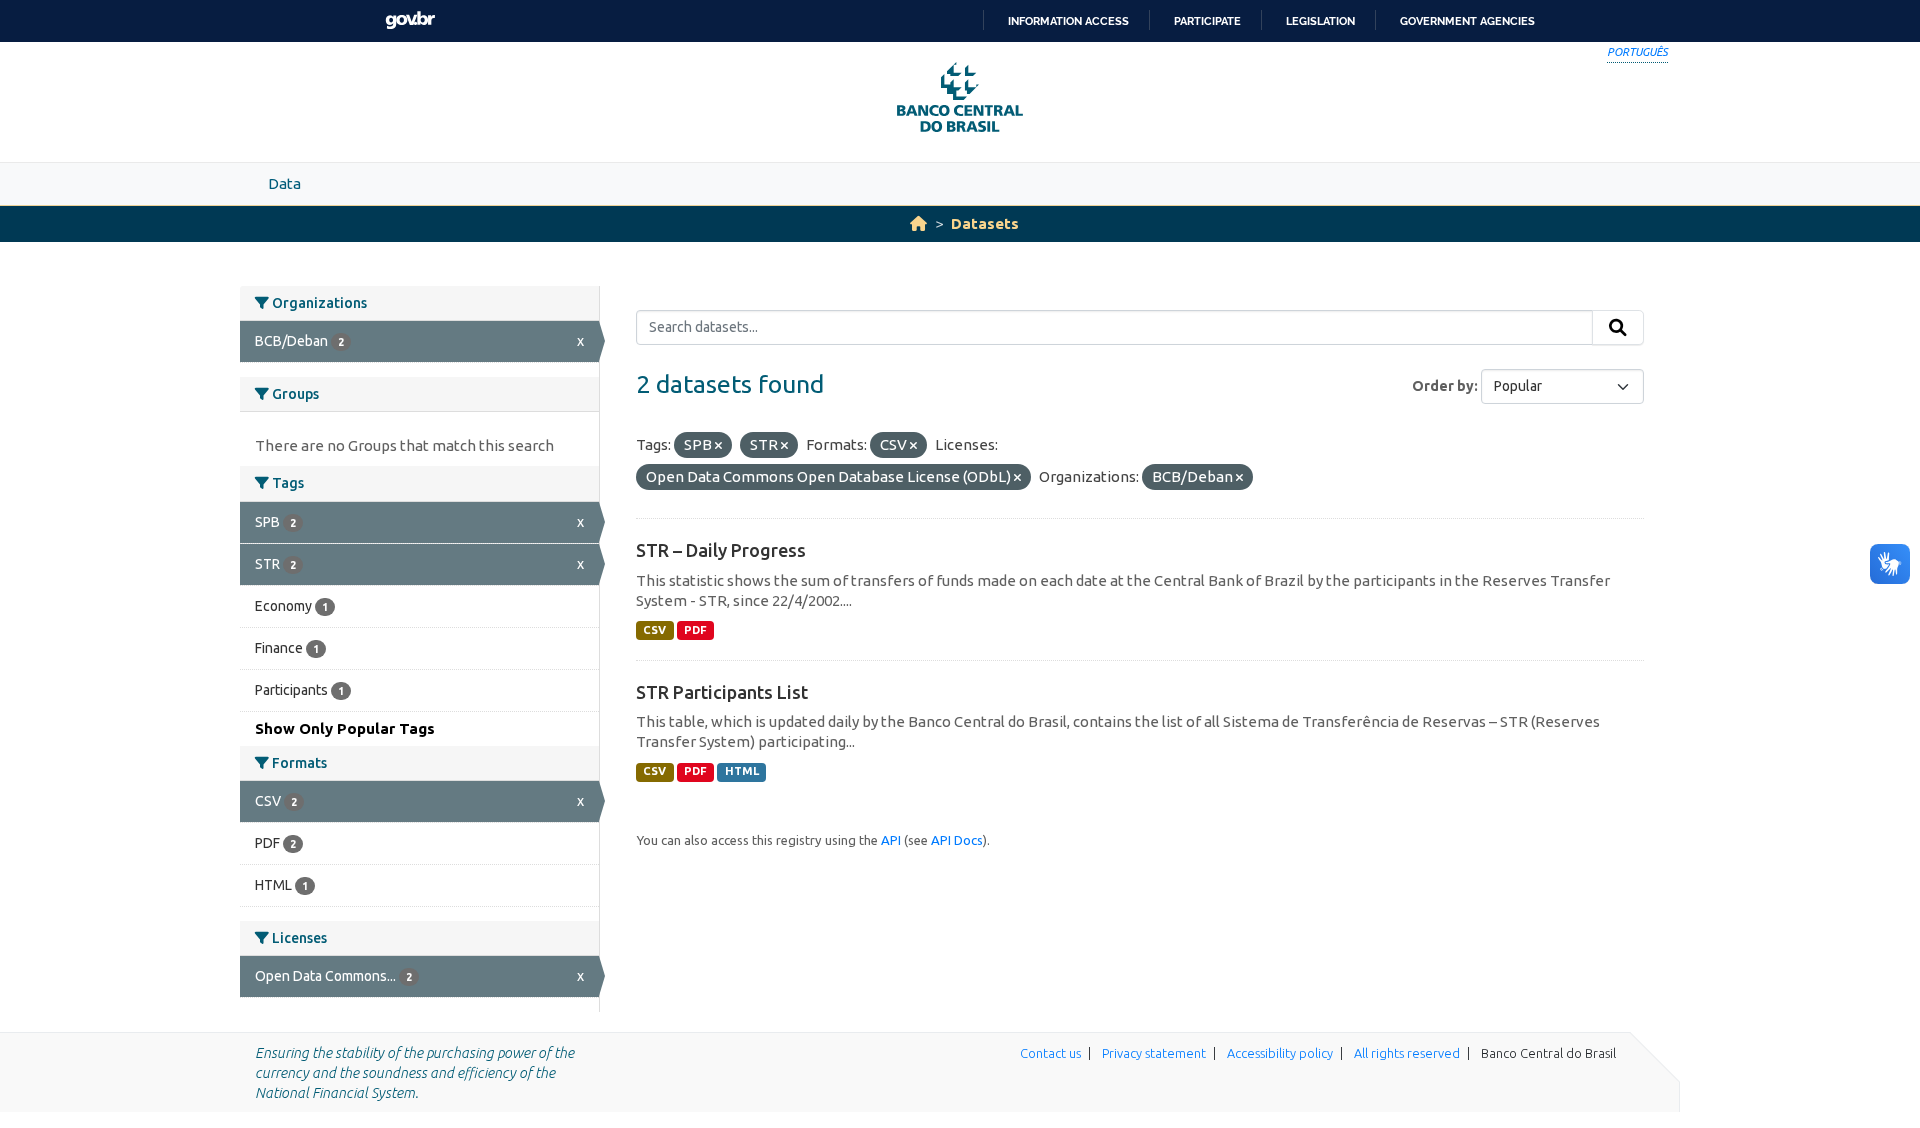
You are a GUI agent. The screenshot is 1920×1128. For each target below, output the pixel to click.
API (891, 840)
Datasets (985, 223)
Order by (1443, 386)
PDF (695, 630)
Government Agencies (1467, 21)
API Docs (957, 840)
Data (284, 183)
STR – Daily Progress (721, 550)
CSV (654, 630)
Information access (1068, 21)
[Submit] (1618, 328)
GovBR (410, 20)
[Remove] (718, 446)
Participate (1207, 21)
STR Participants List (722, 692)
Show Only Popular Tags (345, 728)
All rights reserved (1407, 1053)
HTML (742, 771)
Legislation (1320, 21)
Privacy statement (1154, 1053)
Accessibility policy (1280, 1053)
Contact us (1050, 1053)
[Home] (918, 223)
